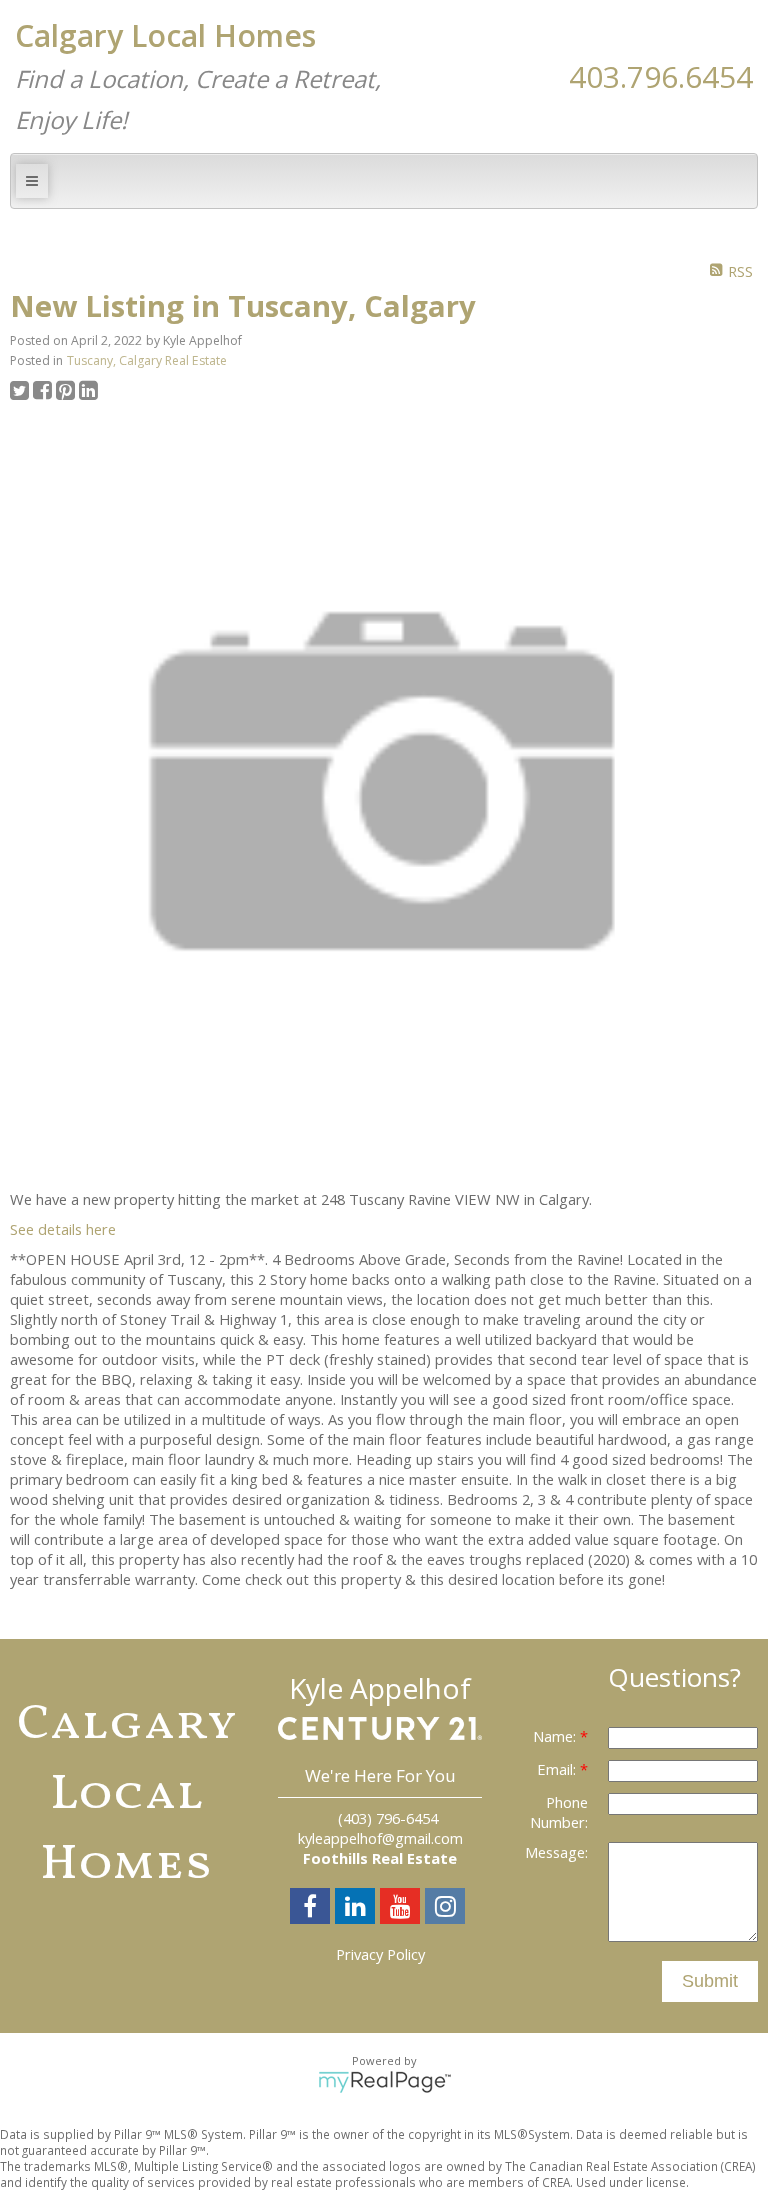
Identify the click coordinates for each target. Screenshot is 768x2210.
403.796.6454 (661, 76)
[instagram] (447, 1909)
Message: (556, 1852)
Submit (710, 1981)
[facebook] (312, 1909)
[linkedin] (357, 1909)
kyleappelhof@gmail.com (380, 1838)
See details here (63, 1229)
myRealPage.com (384, 2082)
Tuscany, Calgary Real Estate (147, 360)
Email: (558, 1769)
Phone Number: (559, 1812)
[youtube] (402, 1909)
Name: (556, 1736)
